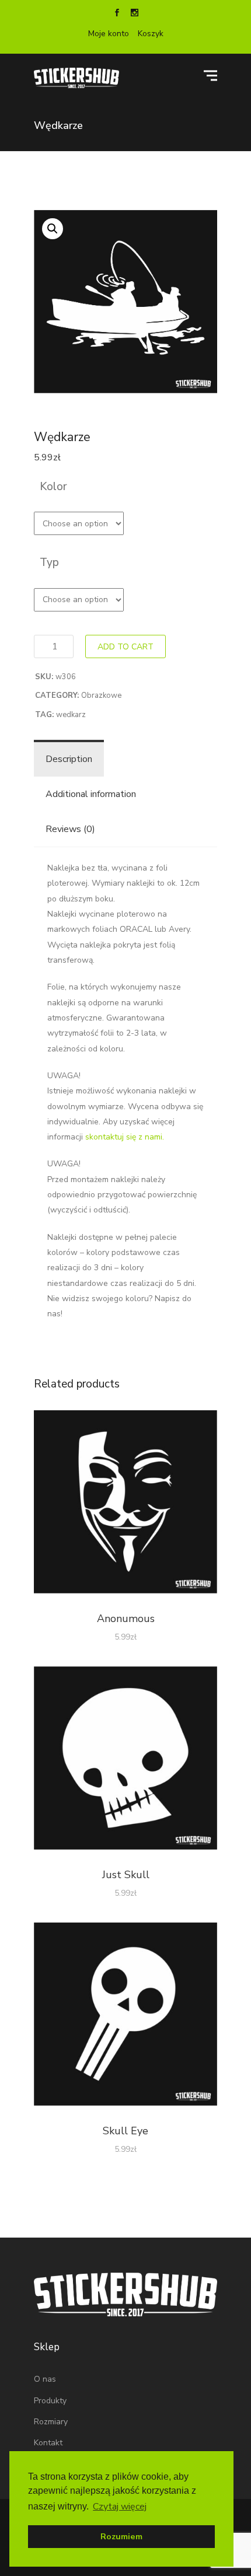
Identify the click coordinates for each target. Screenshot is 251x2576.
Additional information (91, 794)
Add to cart (125, 647)
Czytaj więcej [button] (120, 2507)
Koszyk (151, 34)
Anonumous (126, 1619)
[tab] (69, 759)
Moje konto (109, 34)
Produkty (50, 2401)
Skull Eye (125, 2131)
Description (69, 759)
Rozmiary (51, 2422)
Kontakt (48, 2443)
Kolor (53, 487)
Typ (49, 562)
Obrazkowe (101, 695)
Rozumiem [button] (121, 2536)
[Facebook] (117, 14)
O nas (45, 2379)
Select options (126, 1504)
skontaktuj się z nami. (125, 1137)
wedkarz (71, 715)
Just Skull (126, 1875)
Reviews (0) (70, 829)
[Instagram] (134, 14)
